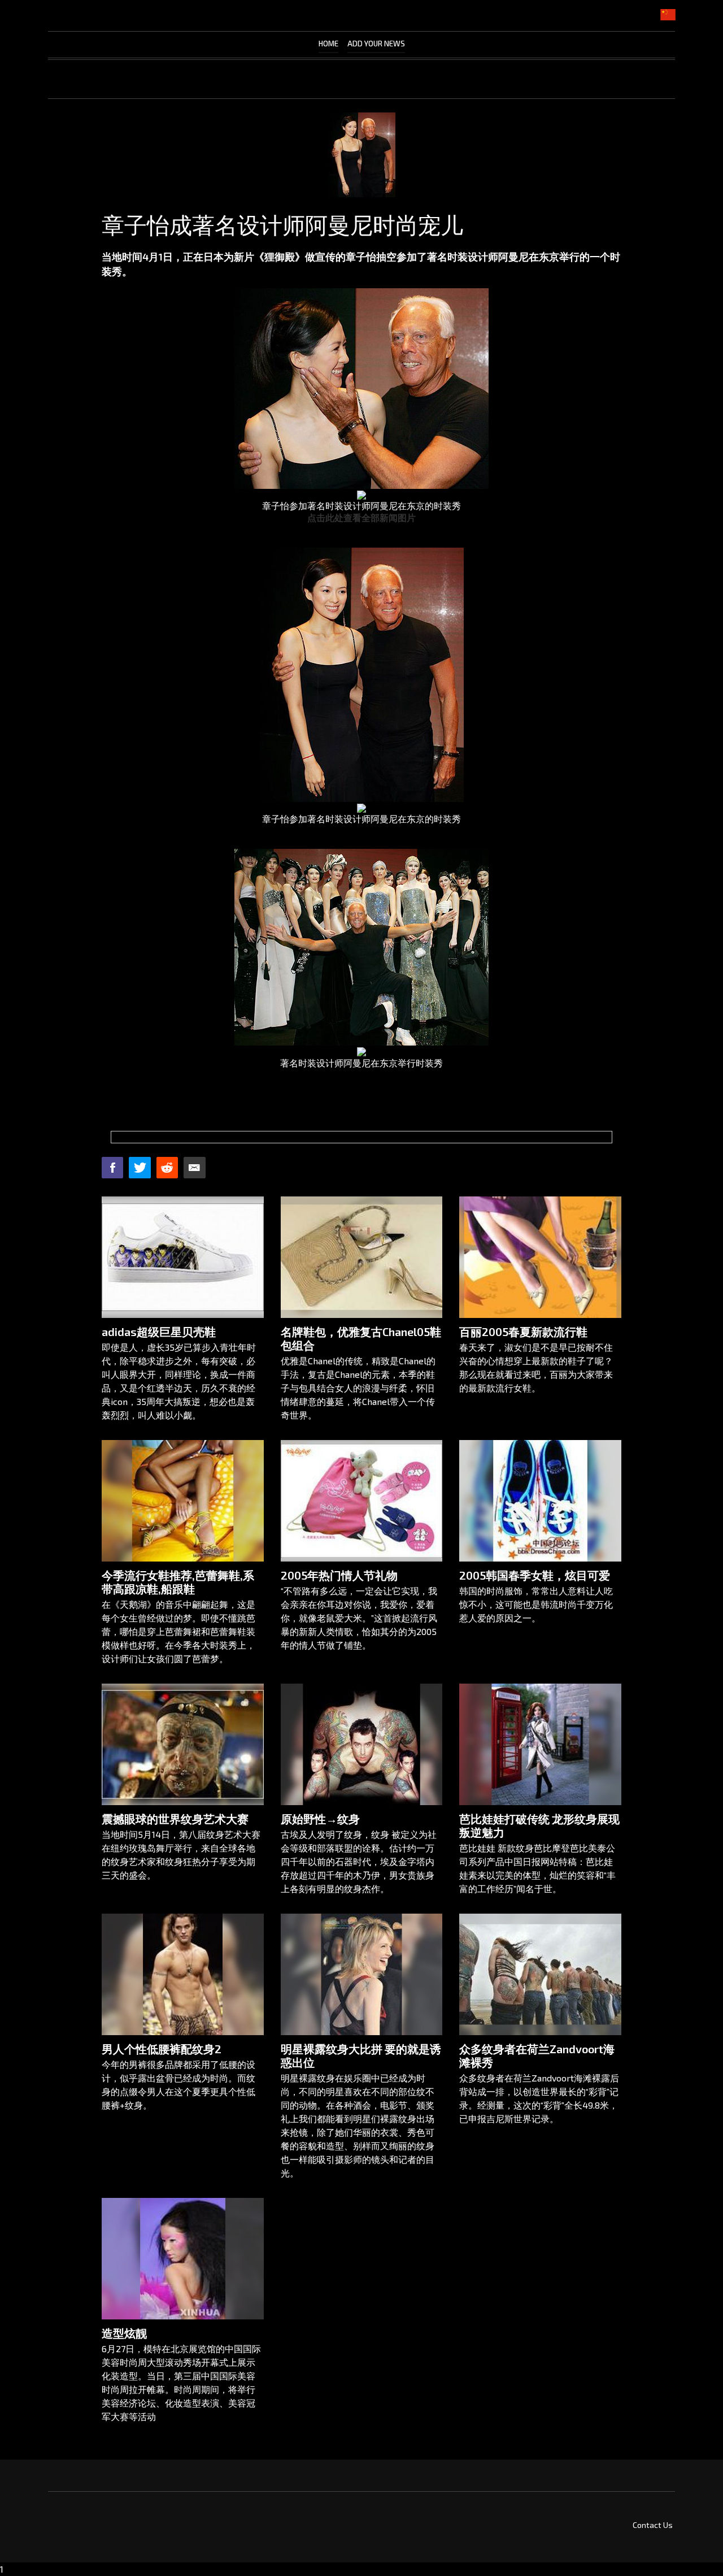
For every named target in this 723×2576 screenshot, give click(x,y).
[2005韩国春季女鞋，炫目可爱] (540, 1501)
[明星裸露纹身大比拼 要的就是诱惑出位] (362, 1974)
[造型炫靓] (183, 2259)
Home (328, 44)
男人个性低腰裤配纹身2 (162, 2049)
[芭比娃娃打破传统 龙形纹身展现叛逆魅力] (540, 1744)
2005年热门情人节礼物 (339, 1575)
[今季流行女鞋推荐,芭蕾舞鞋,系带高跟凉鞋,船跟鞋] (183, 1501)
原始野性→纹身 (320, 1819)
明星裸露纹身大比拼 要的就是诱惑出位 (361, 2055)
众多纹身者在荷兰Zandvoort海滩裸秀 (537, 2055)
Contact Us (653, 2525)
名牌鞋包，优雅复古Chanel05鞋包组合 (361, 1338)
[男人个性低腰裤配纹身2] (183, 1974)
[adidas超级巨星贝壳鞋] (183, 1257)
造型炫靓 (124, 2333)
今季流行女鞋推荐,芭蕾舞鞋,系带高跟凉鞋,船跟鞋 (178, 1582)
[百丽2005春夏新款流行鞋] (540, 1257)
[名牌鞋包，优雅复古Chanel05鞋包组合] (362, 1257)
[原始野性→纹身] (362, 1744)
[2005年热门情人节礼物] (362, 1501)
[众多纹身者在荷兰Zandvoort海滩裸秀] (540, 1974)
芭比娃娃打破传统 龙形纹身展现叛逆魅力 (539, 1825)
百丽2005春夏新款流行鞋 (523, 1332)
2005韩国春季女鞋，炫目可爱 (535, 1575)
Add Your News (376, 44)
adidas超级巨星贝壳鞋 (159, 1332)
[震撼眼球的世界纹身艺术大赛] (183, 1744)
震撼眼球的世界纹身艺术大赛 (175, 1819)
